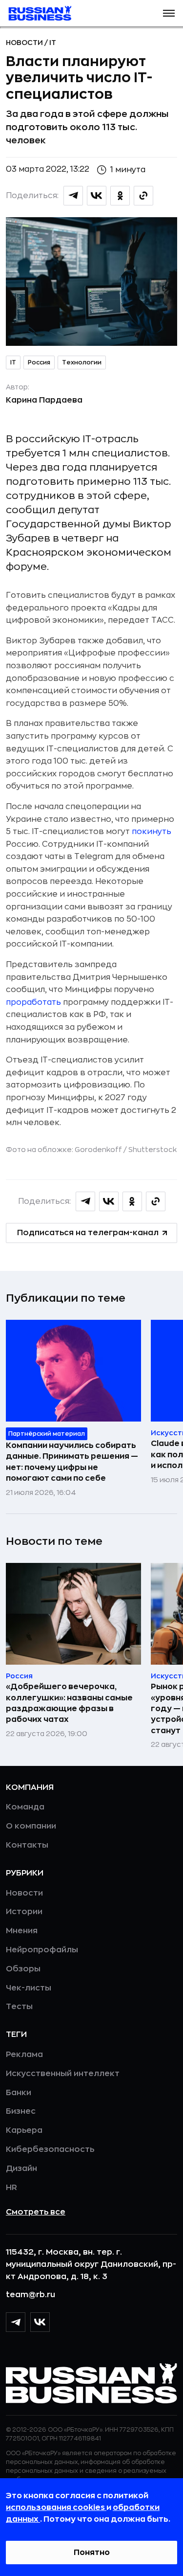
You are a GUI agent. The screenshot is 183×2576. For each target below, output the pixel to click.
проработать (33, 1002)
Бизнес (21, 2111)
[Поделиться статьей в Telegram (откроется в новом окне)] (73, 196)
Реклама (24, 2055)
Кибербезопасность (50, 2149)
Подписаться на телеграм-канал (88, 1233)
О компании (31, 1826)
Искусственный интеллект (63, 2074)
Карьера (24, 2130)
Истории (24, 1912)
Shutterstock (152, 1150)
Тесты (19, 2007)
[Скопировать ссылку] (143, 196)
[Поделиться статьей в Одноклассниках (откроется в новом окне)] (120, 196)
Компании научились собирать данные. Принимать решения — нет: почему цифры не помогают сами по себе (72, 1462)
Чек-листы (29, 1988)
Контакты (27, 1845)
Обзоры (23, 1969)
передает (129, 620)
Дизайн (21, 2169)
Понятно (92, 2553)
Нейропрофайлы (42, 1950)
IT (53, 43)
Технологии (82, 362)
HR (11, 2188)
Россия (39, 362)
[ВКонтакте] (40, 2322)
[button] (169, 13)
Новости (25, 43)
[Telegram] (16, 2322)
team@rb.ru (30, 2295)
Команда (25, 1807)
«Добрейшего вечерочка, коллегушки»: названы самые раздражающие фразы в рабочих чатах (69, 1703)
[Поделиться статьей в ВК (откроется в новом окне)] (97, 196)
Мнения (22, 1931)
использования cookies (56, 2508)
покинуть (152, 832)
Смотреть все (36, 2212)
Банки (19, 2093)
